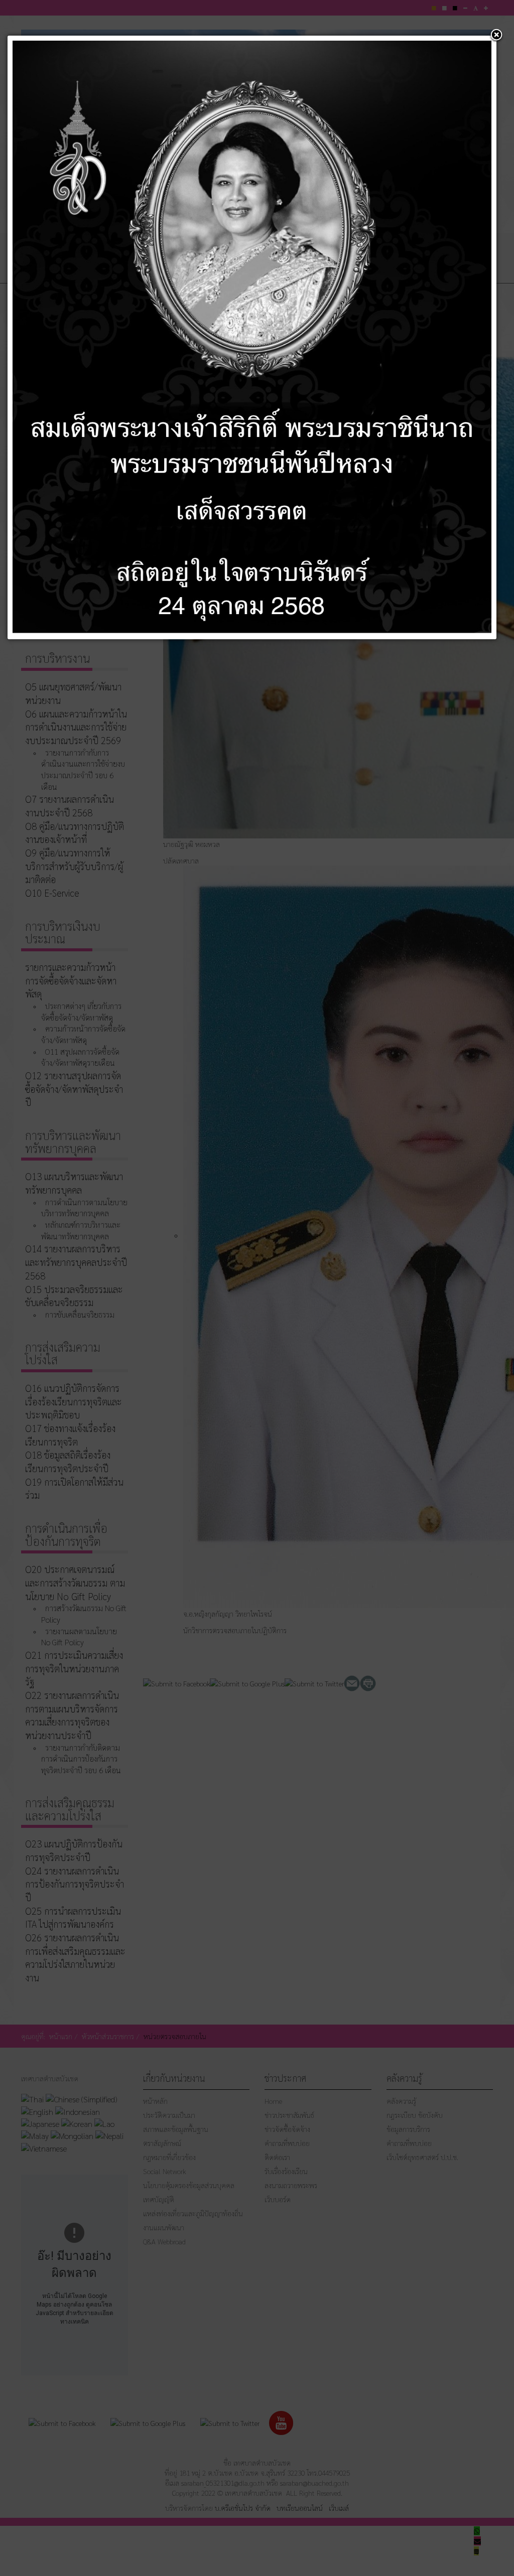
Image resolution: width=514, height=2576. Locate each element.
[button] (496, 36)
